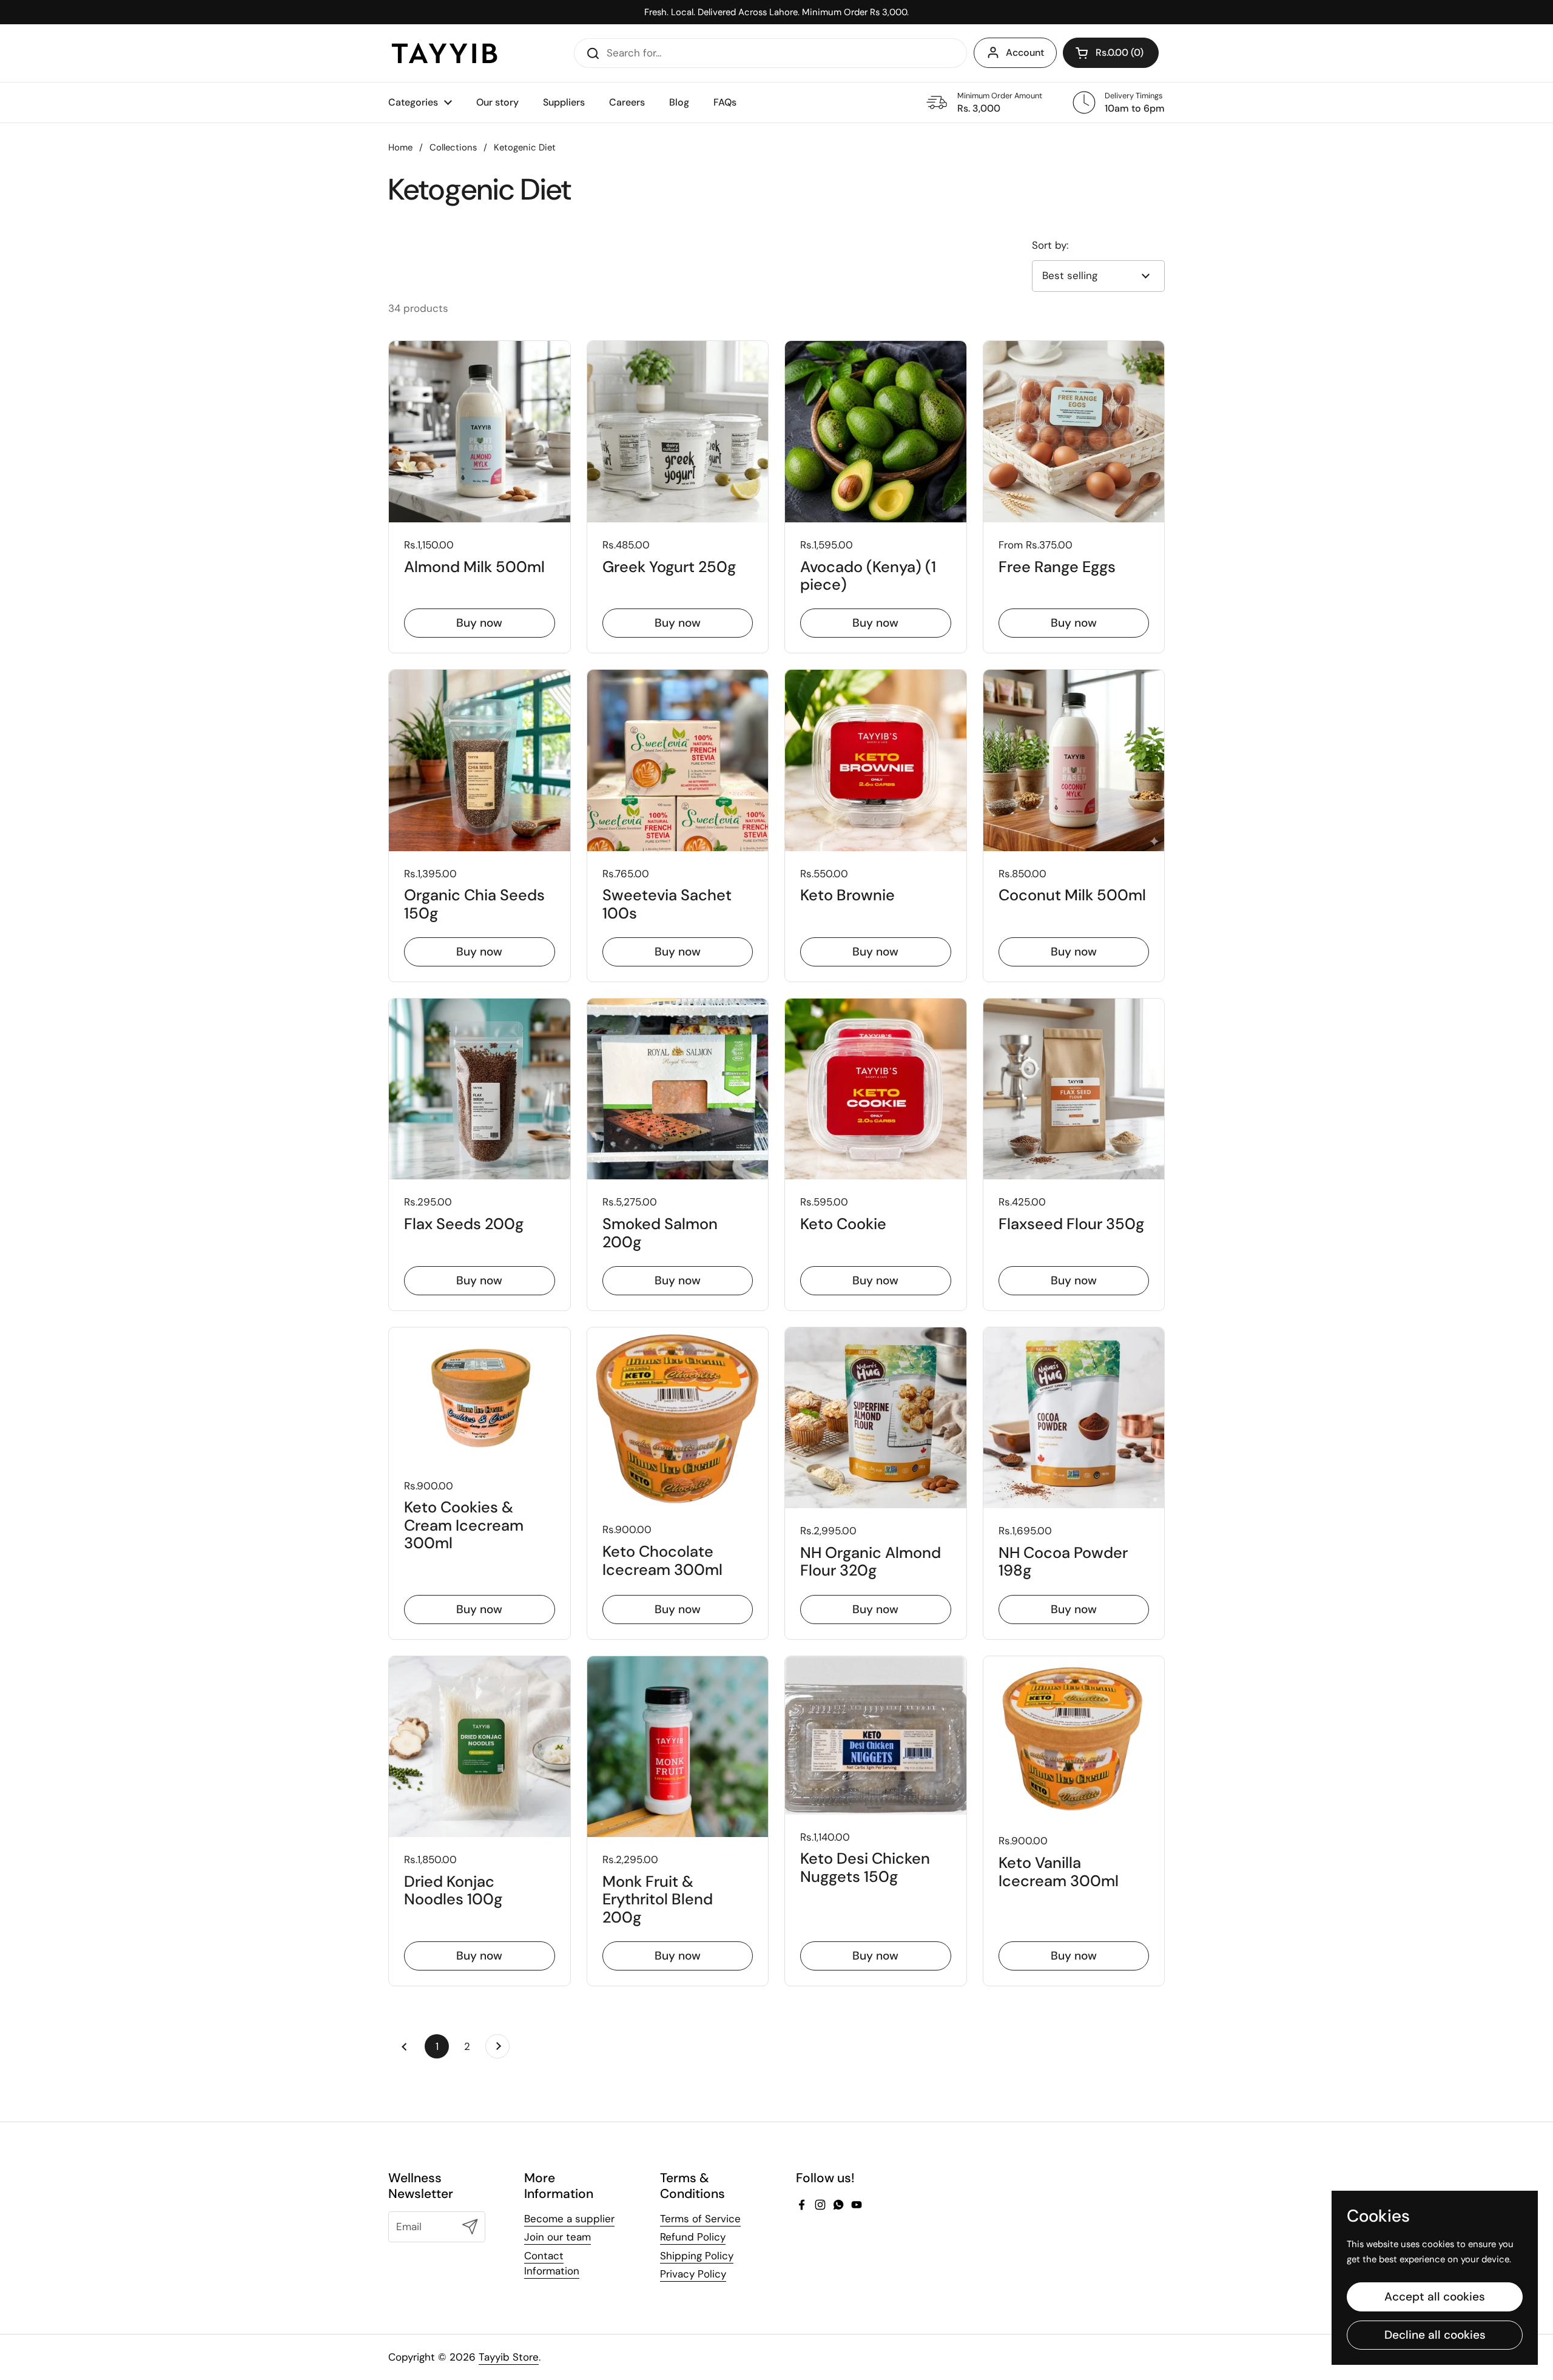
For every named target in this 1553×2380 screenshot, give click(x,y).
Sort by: (1050, 245)
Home (400, 147)
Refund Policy (693, 2237)
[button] (1111, 53)
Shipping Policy (697, 2256)
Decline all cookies (1435, 2335)
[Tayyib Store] (444, 53)
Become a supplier (569, 2219)
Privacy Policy (693, 2274)
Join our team (558, 2237)
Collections (453, 147)
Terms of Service (700, 2219)
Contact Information (552, 2264)
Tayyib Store (509, 2357)
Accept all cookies (1435, 2297)
